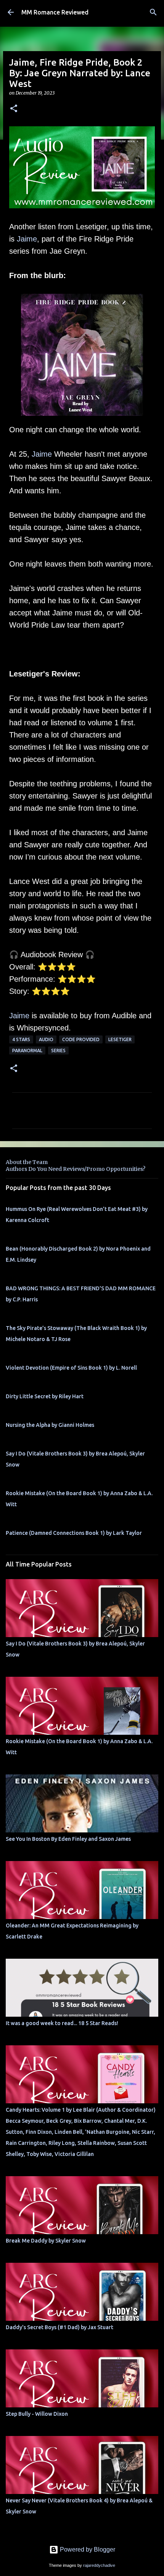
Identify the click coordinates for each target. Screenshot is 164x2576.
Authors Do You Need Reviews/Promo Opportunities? (76, 1169)
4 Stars (21, 1039)
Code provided (81, 1039)
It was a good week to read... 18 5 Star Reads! (62, 2023)
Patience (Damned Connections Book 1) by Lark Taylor (74, 1533)
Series (58, 1051)
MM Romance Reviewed (55, 12)
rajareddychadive (99, 2565)
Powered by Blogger (87, 2549)
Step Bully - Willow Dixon (37, 2414)
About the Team (27, 1162)
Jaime (27, 239)
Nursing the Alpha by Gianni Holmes (50, 1425)
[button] (14, 109)
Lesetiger (120, 1039)
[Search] (153, 12)
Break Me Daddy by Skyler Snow (46, 2241)
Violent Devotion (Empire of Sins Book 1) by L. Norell (71, 1368)
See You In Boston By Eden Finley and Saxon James (68, 1839)
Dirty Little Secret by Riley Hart (45, 1396)
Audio (46, 1039)
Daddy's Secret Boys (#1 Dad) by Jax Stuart (59, 2327)
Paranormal (27, 1051)
